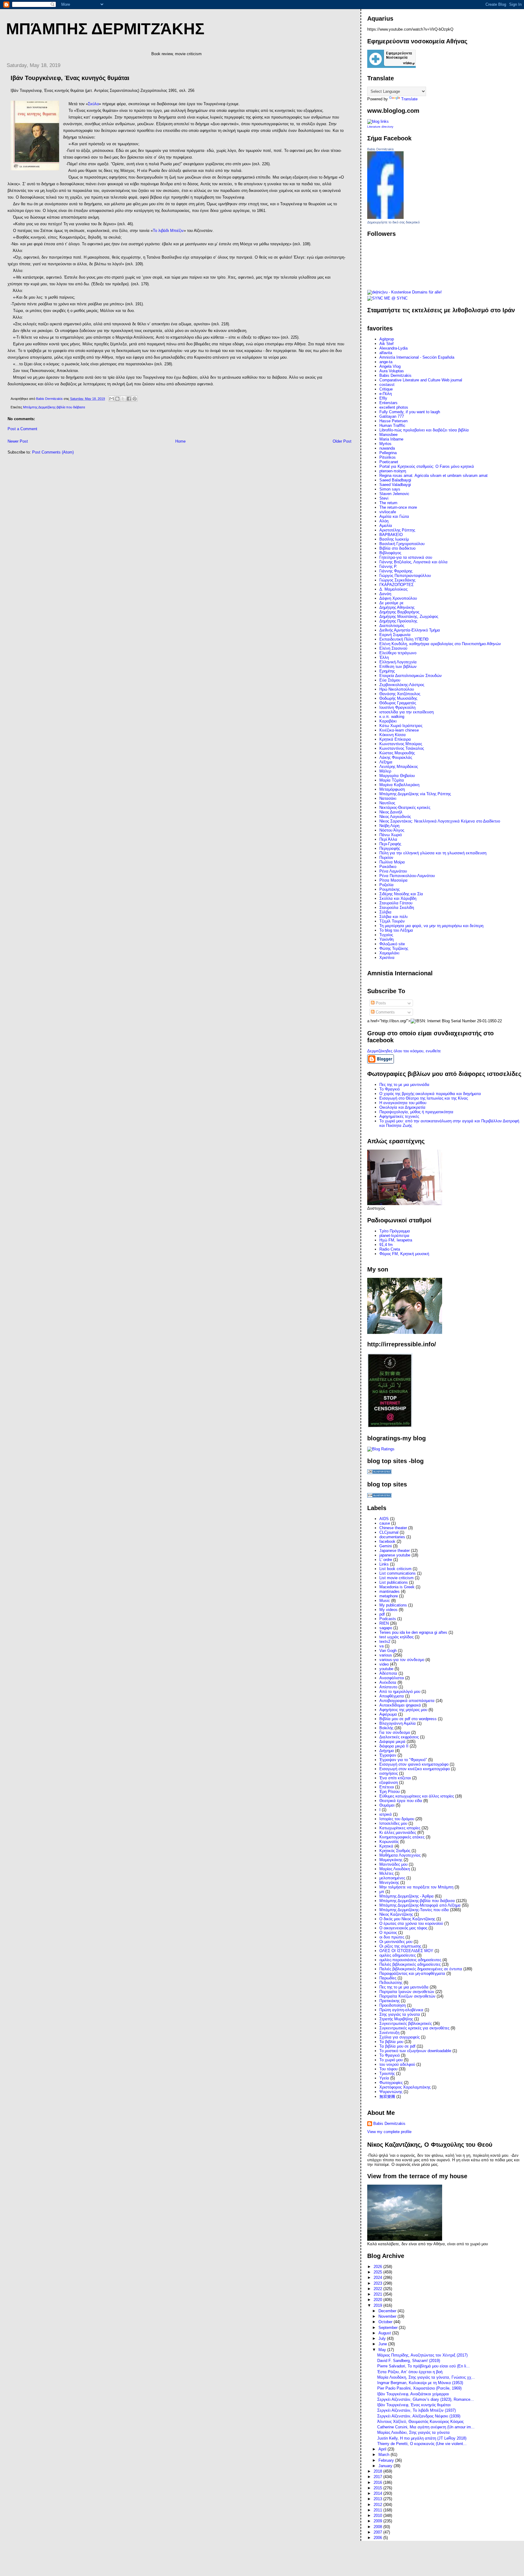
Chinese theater (393, 1528)
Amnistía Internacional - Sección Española (417, 357)
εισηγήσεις (389, 1773)
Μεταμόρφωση (392, 789)
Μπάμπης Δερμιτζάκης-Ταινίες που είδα (414, 1910)
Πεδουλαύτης (391, 1983)
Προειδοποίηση (393, 2005)
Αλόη (384, 521)
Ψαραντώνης (391, 2092)
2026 (378, 2267)
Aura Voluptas (392, 371)
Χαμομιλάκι (389, 953)
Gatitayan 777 (392, 416)
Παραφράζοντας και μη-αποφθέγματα (412, 1973)
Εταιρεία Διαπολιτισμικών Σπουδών (411, 676)
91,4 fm (386, 1245)
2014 (378, 2493)
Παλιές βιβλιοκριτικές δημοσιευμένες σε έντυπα (421, 1969)
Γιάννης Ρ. (388, 566)
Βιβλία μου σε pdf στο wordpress (408, 1719)
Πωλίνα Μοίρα (392, 862)
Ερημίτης (387, 671)
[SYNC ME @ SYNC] (387, 298)
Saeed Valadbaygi (395, 485)
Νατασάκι (388, 798)
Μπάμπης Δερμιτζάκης (105, 29)
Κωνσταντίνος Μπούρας (401, 744)
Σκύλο (93, 104)
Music (385, 1601)
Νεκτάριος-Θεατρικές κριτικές (405, 807)
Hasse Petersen (393, 421)
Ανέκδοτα (388, 1682)
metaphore (389, 1596)
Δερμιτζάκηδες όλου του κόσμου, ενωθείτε (404, 1051)
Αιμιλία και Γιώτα (394, 516)
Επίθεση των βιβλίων (398, 667)
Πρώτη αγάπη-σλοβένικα (401, 2010)
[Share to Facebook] (129, 399)
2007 (378, 2532)
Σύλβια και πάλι (393, 917)
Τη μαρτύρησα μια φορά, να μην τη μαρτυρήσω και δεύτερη (431, 926)
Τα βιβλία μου (391, 2042)
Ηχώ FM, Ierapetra (396, 1240)
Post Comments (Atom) (53, 452)
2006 (378, 2538)
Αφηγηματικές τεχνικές (399, 1116)
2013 (378, 2499)
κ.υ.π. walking (392, 717)
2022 (378, 2289)
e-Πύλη (386, 394)
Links (384, 1564)
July (383, 2338)
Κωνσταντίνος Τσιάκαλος (402, 748)
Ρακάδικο (388, 867)
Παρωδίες (388, 1978)
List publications (394, 1582)
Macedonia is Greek (397, 1587)
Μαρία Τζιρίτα (392, 780)
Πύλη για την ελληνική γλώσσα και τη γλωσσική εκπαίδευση (433, 853)
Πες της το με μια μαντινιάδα (404, 1085)
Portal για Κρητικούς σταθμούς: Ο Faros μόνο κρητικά (427, 466)
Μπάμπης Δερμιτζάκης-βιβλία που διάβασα (54, 407)
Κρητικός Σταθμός (395, 1851)
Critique (386, 389)
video (384, 1664)
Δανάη (385, 594)
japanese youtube (395, 1555)
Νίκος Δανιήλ (391, 812)
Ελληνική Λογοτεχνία (398, 662)
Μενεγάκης (389, 1883)
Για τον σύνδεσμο (395, 1732)
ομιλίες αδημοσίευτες (398, 1955)
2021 (378, 2294)
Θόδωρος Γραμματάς (398, 703)
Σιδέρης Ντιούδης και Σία (401, 894)
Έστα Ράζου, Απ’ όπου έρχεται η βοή (410, 2372)
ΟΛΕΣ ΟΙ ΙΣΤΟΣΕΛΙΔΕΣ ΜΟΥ (406, 1951)
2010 (378, 2516)
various (386, 1655)
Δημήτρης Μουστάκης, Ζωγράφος (409, 616)
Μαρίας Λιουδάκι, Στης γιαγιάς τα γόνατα (413, 2432)
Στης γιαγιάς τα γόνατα (400, 2014)
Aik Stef (386, 344)
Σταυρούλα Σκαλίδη (397, 908)
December (388, 2311)
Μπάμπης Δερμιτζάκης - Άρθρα (406, 1896)
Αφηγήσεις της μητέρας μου (403, 1710)
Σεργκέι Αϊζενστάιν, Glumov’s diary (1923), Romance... (426, 2399)
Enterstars (388, 403)
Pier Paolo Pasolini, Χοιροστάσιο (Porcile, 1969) (419, 2388)
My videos (388, 1610)
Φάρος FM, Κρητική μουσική (404, 1254)
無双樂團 (387, 2097)
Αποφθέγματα (392, 1696)
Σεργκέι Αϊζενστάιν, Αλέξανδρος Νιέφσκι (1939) (419, 2416)
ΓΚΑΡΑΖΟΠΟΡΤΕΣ (396, 585)
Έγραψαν (388, 1755)
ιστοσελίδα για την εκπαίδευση (406, 712)
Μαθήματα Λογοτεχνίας (400, 1855)
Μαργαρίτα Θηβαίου (397, 776)
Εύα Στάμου (390, 680)
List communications (398, 1573)
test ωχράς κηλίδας (396, 1637)
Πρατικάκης (390, 2001)
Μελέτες (386, 1873)
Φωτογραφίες (391, 2083)
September (389, 2328)
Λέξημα (386, 762)
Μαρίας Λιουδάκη (395, 1869)
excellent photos (394, 407)
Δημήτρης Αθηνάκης (397, 607)
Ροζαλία (386, 885)
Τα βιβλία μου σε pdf (397, 2046)
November (388, 2316)
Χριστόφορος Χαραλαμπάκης (405, 2087)
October (386, 2322)
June (383, 2344)
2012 (378, 2505)
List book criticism (395, 1569)
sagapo (386, 1628)
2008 (378, 2527)
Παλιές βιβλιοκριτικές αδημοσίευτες (410, 1964)
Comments (385, 1012)
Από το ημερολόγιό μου (400, 1692)
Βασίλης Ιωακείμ (394, 539)
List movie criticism (396, 1578)
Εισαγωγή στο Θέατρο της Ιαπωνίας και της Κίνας (424, 1098)
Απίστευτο (388, 1687)
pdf (382, 1614)
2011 (378, 2510)
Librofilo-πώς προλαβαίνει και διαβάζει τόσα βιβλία (424, 430)
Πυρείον (386, 858)
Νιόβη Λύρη (389, 826)
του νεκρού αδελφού (397, 2064)
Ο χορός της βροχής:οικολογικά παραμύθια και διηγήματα (430, 1094)
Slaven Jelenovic (394, 494)
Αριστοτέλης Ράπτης (397, 530)
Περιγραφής (390, 848)
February (387, 2460)
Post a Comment (22, 429)
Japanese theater (395, 1551)
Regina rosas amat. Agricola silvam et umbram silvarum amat (433, 476)
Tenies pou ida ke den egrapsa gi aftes (413, 1632)
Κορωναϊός (389, 1842)
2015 (378, 2488)
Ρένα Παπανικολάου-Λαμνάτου (407, 876)
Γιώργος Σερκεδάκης (397, 580)
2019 (378, 2305)
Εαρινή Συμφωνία (395, 635)
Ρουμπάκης (390, 889)
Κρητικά (386, 1846)
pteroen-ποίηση (393, 471)
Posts (380, 1003)
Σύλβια (385, 912)
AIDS (384, 1519)
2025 (378, 2272)
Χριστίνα (387, 958)
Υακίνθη (386, 939)
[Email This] (112, 399)
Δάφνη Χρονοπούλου (398, 598)
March (385, 2455)
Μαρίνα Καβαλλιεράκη (399, 785)
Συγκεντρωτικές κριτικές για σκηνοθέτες (414, 2028)
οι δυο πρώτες (392, 1937)
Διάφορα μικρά (392, 1742)
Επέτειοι (387, 1787)
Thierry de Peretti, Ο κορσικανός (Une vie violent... (422, 2444)
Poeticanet (389, 462)
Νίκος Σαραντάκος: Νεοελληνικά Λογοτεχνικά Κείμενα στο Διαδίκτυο (440, 821)
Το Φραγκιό (390, 1089)
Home (180, 441)
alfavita (386, 353)
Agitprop (387, 339)
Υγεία (384, 2078)
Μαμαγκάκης (391, 1860)
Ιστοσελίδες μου (393, 1823)
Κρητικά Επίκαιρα (395, 739)
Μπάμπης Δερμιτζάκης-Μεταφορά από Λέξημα (420, 1905)
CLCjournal (389, 1532)
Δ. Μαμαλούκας (393, 589)
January (386, 2466)
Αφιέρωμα (388, 1714)
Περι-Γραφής (390, 844)
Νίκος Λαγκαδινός (395, 817)
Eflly (383, 398)
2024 (378, 2278)
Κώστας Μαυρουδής (397, 753)
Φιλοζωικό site (392, 944)
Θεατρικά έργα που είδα (401, 1801)
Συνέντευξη (389, 2033)
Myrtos (385, 444)
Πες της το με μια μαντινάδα (404, 1987)
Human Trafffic (392, 425)
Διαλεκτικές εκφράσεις (399, 1737)
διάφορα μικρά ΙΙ (394, 1746)
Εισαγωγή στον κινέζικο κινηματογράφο (415, 1769)
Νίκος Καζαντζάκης (396, 1914)
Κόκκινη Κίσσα (393, 735)
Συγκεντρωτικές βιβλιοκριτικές (406, 2023)
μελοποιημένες (392, 1878)
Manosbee (388, 435)
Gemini (386, 1546)
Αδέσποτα (388, 1673)
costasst (387, 385)
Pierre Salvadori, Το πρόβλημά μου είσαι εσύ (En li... (423, 2366)
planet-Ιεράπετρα (394, 1236)
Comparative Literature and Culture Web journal (421, 380)
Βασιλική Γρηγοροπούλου (402, 544)
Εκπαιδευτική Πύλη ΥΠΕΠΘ (404, 639)
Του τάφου (388, 2069)
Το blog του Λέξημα (396, 930)
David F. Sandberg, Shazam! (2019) (409, 2361)
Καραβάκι (388, 721)
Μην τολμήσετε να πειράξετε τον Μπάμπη (416, 1887)
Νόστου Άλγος (392, 830)
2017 (378, 2477)
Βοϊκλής (386, 1728)
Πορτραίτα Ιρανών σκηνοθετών (407, 1992)
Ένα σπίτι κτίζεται (395, 1778)
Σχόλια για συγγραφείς (400, 2037)
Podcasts (388, 1619)
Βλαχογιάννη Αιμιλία (398, 1723)
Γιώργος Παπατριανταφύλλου (405, 576)
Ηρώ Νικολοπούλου (397, 689)
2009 (378, 2521)
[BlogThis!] (117, 399)
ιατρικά (386, 1814)
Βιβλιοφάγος (390, 553)
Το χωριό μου (391, 2060)
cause (385, 1523)
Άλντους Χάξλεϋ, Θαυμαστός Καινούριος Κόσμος (420, 2422)
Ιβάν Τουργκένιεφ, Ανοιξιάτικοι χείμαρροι (413, 2394)
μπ (382, 1892)
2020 (378, 2300)
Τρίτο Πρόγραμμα (395, 1231)
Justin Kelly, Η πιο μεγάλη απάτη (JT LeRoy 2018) (422, 2438)
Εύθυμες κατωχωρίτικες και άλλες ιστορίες (417, 1796)
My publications (393, 1605)
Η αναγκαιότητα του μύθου (403, 1103)
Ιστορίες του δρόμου (397, 1819)
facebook (387, 1541)
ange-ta (386, 362)
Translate (409, 99)
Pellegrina (388, 453)
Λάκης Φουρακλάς (396, 757)
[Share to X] (123, 399)
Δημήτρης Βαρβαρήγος (399, 612)
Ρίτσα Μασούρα (393, 880)
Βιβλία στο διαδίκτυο (397, 548)
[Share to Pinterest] (135, 399)
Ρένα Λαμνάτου (393, 871)
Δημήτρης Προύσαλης (398, 621)
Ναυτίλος (387, 803)
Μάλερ (385, 771)
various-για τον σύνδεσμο (402, 1660)
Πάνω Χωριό (391, 835)
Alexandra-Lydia (393, 348)
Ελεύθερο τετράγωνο (398, 653)
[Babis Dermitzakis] (385, 218)
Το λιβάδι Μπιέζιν (168, 231)
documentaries (392, 1537)
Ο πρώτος (388, 1933)
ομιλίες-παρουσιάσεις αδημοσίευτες (410, 1960)
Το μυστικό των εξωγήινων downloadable (415, 2051)
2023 (378, 2283)
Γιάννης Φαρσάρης (396, 571)
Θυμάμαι (387, 1805)
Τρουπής (387, 2074)
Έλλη (384, 657)
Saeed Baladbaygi (395, 480)
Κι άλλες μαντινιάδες (398, 1832)
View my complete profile (389, 2132)
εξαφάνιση (389, 1782)
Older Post (342, 441)
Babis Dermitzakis (381, 149)
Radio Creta (390, 1249)
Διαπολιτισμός (392, 626)
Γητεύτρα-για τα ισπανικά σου (406, 557)
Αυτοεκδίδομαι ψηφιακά (400, 1705)
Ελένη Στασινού (393, 648)
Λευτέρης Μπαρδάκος (399, 767)
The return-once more (398, 507)
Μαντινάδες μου (393, 1864)
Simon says (390, 489)
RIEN (384, 1623)
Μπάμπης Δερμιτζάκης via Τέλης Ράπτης (415, 794)
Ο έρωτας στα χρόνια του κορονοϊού (411, 1923)
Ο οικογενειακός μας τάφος (403, 1928)
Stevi (384, 498)
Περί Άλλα (388, 839)
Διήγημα (387, 1751)
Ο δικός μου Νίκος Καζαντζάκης (407, 1919)
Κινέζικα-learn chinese (399, 730)
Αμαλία (386, 526)
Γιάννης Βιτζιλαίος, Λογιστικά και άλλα (413, 562)
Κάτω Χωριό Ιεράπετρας (401, 726)
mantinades (390, 1591)
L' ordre (386, 1560)
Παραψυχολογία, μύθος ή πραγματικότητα (416, 1112)
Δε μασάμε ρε (391, 603)
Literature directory (380, 127)
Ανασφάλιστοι (392, 1678)
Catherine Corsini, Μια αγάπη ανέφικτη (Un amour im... (426, 2427)
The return (388, 503)
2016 (378, 2482)
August (385, 2333)
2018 (378, 2471)
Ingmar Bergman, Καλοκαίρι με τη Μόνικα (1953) (420, 2383)
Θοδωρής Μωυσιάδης (398, 698)
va (381, 1646)
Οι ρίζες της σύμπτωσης (400, 1946)
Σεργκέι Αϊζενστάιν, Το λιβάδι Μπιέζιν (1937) (417, 2410)
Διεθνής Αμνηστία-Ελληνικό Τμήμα (410, 630)
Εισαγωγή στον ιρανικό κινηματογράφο (414, 1764)
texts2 (385, 1641)
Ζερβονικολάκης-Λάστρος (402, 685)
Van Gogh (388, 1651)
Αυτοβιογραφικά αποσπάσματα (407, 1701)
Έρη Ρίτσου (390, 1792)
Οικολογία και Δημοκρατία (402, 1107)
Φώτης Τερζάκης (394, 948)
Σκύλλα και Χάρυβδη (398, 898)
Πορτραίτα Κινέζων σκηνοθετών (407, 1996)
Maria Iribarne (391, 439)
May (383, 2350)
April (383, 2449)
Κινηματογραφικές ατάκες (402, 1837)
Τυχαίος (386, 935)
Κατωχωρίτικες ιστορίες (400, 1828)
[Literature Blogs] (378, 121)
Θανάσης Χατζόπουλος (400, 694)
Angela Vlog (390, 366)
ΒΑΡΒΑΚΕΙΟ (391, 535)
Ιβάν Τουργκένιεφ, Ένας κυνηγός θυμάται (414, 2405)
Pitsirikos (388, 457)
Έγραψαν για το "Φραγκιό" (403, 1760)
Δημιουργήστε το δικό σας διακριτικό (393, 222)
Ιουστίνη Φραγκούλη (397, 707)
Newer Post (18, 441)
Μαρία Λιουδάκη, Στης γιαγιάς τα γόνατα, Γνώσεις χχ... (426, 2377)
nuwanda (387, 448)
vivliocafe (388, 512)
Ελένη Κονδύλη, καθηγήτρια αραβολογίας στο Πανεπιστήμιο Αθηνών (440, 644)
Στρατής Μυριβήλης (396, 2019)
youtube (386, 1669)
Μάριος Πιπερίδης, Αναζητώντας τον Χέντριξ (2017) (422, 2355)
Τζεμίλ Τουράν (392, 921)
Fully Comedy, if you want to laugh (410, 412)
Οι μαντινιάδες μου (396, 1942)
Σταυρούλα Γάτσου (396, 903)
